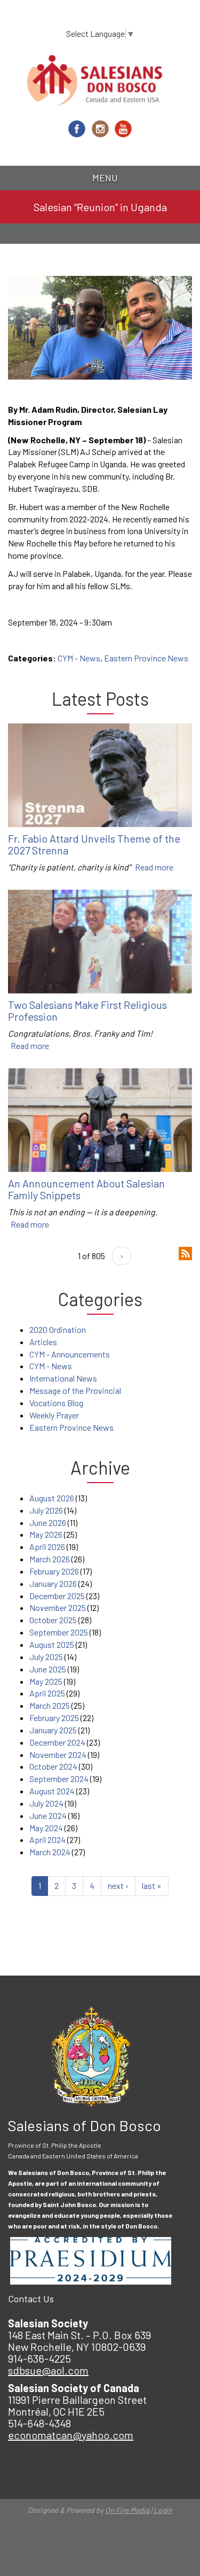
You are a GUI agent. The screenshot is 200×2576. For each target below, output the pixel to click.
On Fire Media (127, 2510)
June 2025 (48, 1669)
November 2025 (58, 1607)
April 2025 (47, 1693)
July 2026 (46, 1510)
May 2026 (46, 1534)
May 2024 (46, 1828)
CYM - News (79, 658)
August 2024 (52, 1791)
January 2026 (53, 1583)
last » (152, 1885)
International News (63, 1378)
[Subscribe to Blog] (185, 1252)
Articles (43, 1342)
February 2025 (54, 1718)
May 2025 (46, 1681)
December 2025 (57, 1596)
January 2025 (53, 1730)
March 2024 (50, 1852)
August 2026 (52, 1498)
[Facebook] (77, 129)
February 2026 (54, 1571)
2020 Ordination (58, 1329)
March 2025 (50, 1705)
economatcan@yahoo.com (71, 2435)
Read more (154, 867)
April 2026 (47, 1547)
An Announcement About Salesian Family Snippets (86, 1189)
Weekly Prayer (54, 1415)
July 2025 (46, 1657)
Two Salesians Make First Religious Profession (87, 1011)
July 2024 (46, 1803)
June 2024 (48, 1815)
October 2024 (53, 1766)
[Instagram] (100, 129)
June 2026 (48, 1522)
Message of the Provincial (75, 1390)
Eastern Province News (146, 658)
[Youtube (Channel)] (123, 129)
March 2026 (50, 1559)
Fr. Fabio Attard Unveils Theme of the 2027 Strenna (94, 844)
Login (163, 2510)
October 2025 (53, 1620)
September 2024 (59, 1779)
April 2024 (47, 1840)
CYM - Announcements (70, 1354)
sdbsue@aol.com (48, 2370)
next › (118, 1885)
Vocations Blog (56, 1403)
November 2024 (58, 1754)
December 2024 (57, 1742)
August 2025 (52, 1644)
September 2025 (59, 1632)
